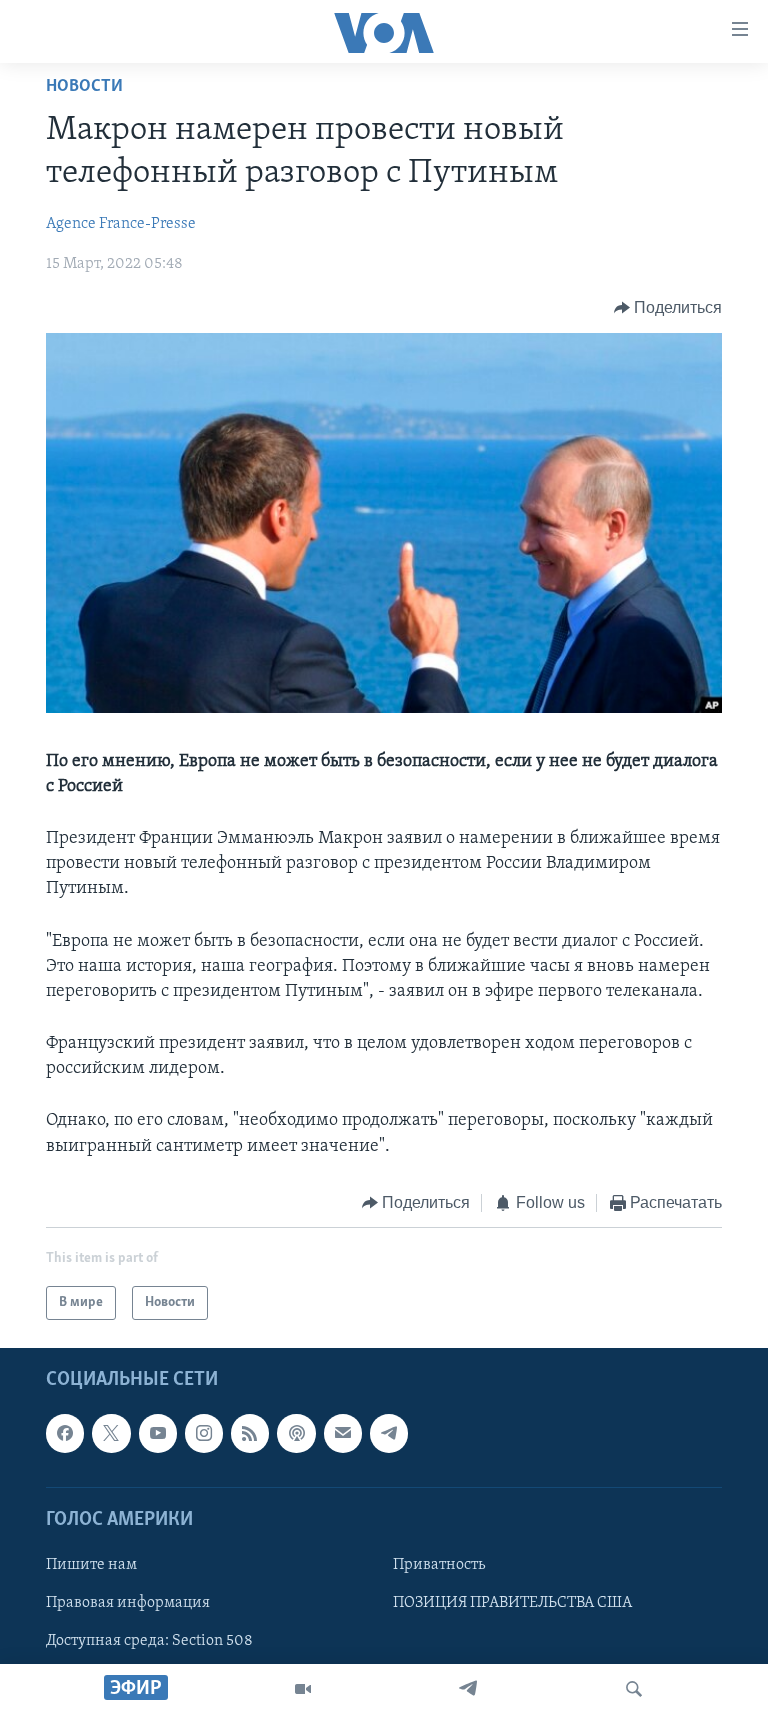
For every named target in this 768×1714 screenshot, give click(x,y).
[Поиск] (634, 1689)
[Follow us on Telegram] (389, 1434)
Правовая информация (128, 1603)
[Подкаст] (296, 1434)
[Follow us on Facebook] (65, 1434)
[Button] (668, 308)
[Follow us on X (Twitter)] (111, 1434)
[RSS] (250, 1434)
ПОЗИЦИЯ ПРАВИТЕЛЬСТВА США (512, 1603)
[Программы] (303, 1689)
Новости (84, 87)
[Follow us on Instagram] (204, 1434)
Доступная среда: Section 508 (149, 1641)
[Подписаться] (343, 1434)
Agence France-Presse (121, 224)
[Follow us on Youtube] (158, 1434)
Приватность (439, 1565)
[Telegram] (468, 1689)
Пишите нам (91, 1565)
